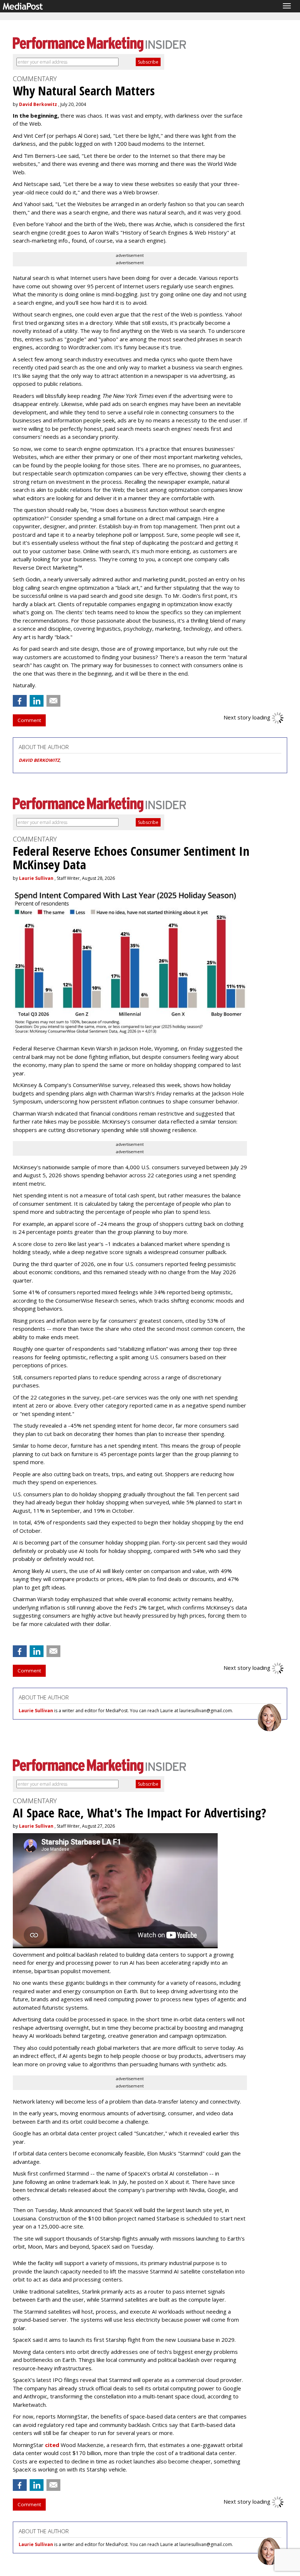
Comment (29, 720)
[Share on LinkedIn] (37, 701)
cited (52, 2445)
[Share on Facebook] (20, 701)
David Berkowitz (38, 104)
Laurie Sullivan (36, 878)
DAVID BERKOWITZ (39, 760)
